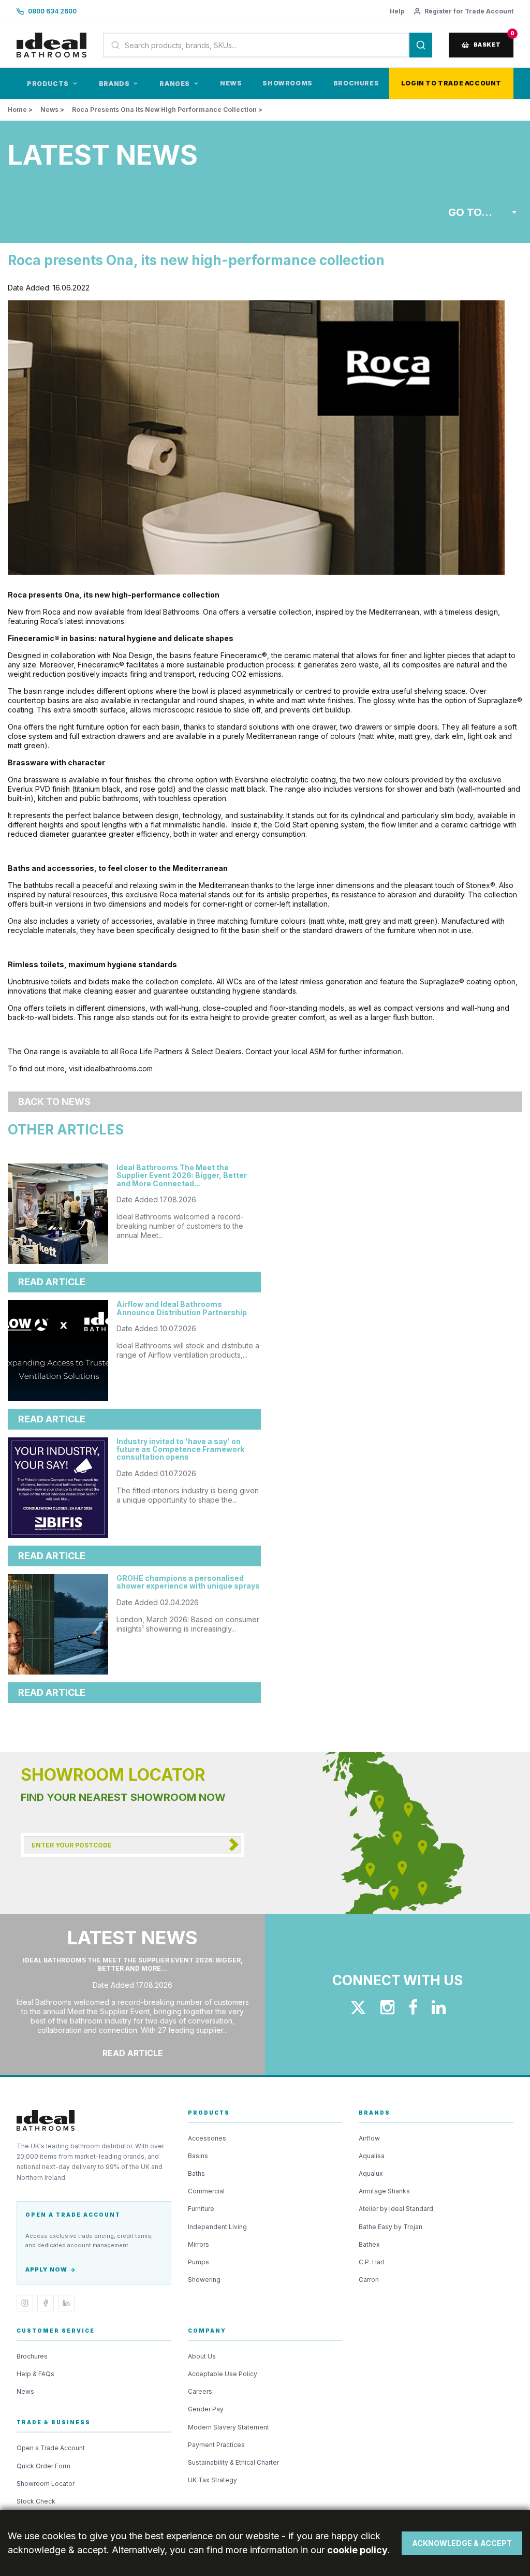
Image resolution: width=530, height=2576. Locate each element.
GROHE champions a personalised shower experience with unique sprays (188, 1582)
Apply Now (46, 2269)
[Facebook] (46, 2303)
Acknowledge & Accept (462, 2543)
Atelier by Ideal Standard (396, 2209)
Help (397, 11)
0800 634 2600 (52, 11)
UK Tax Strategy (212, 2480)
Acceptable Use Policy (223, 2374)
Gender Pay (206, 2409)
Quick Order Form (43, 2466)
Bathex (369, 2244)
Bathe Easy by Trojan (391, 2227)
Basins (198, 2156)
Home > (20, 110)
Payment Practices (216, 2445)
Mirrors (198, 2244)
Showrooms (287, 83)
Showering (204, 2280)
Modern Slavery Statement (229, 2427)
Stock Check (36, 2501)
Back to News (54, 1102)
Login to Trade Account (451, 83)
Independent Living (217, 2227)
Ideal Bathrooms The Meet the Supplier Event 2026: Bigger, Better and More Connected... (182, 1175)
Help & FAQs (35, 2374)
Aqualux (371, 2173)
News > (52, 110)
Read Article (52, 1282)
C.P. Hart (372, 2262)
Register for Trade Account (469, 11)
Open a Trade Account (51, 2448)
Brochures (356, 83)
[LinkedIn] (66, 2303)
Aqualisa (372, 2156)
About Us (202, 2356)
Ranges (175, 84)
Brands (114, 84)
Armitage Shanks (384, 2191)
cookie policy (357, 2550)
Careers (200, 2391)
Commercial (206, 2191)
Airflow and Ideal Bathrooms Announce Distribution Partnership (182, 1308)
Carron (369, 2280)
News (231, 83)
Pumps (198, 2262)
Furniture (201, 2209)
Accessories (207, 2138)
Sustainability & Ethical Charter (233, 2462)
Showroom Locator (46, 2484)
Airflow (369, 2138)
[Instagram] (25, 2303)
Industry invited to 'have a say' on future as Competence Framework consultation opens (180, 1449)
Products (48, 84)
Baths (196, 2173)
